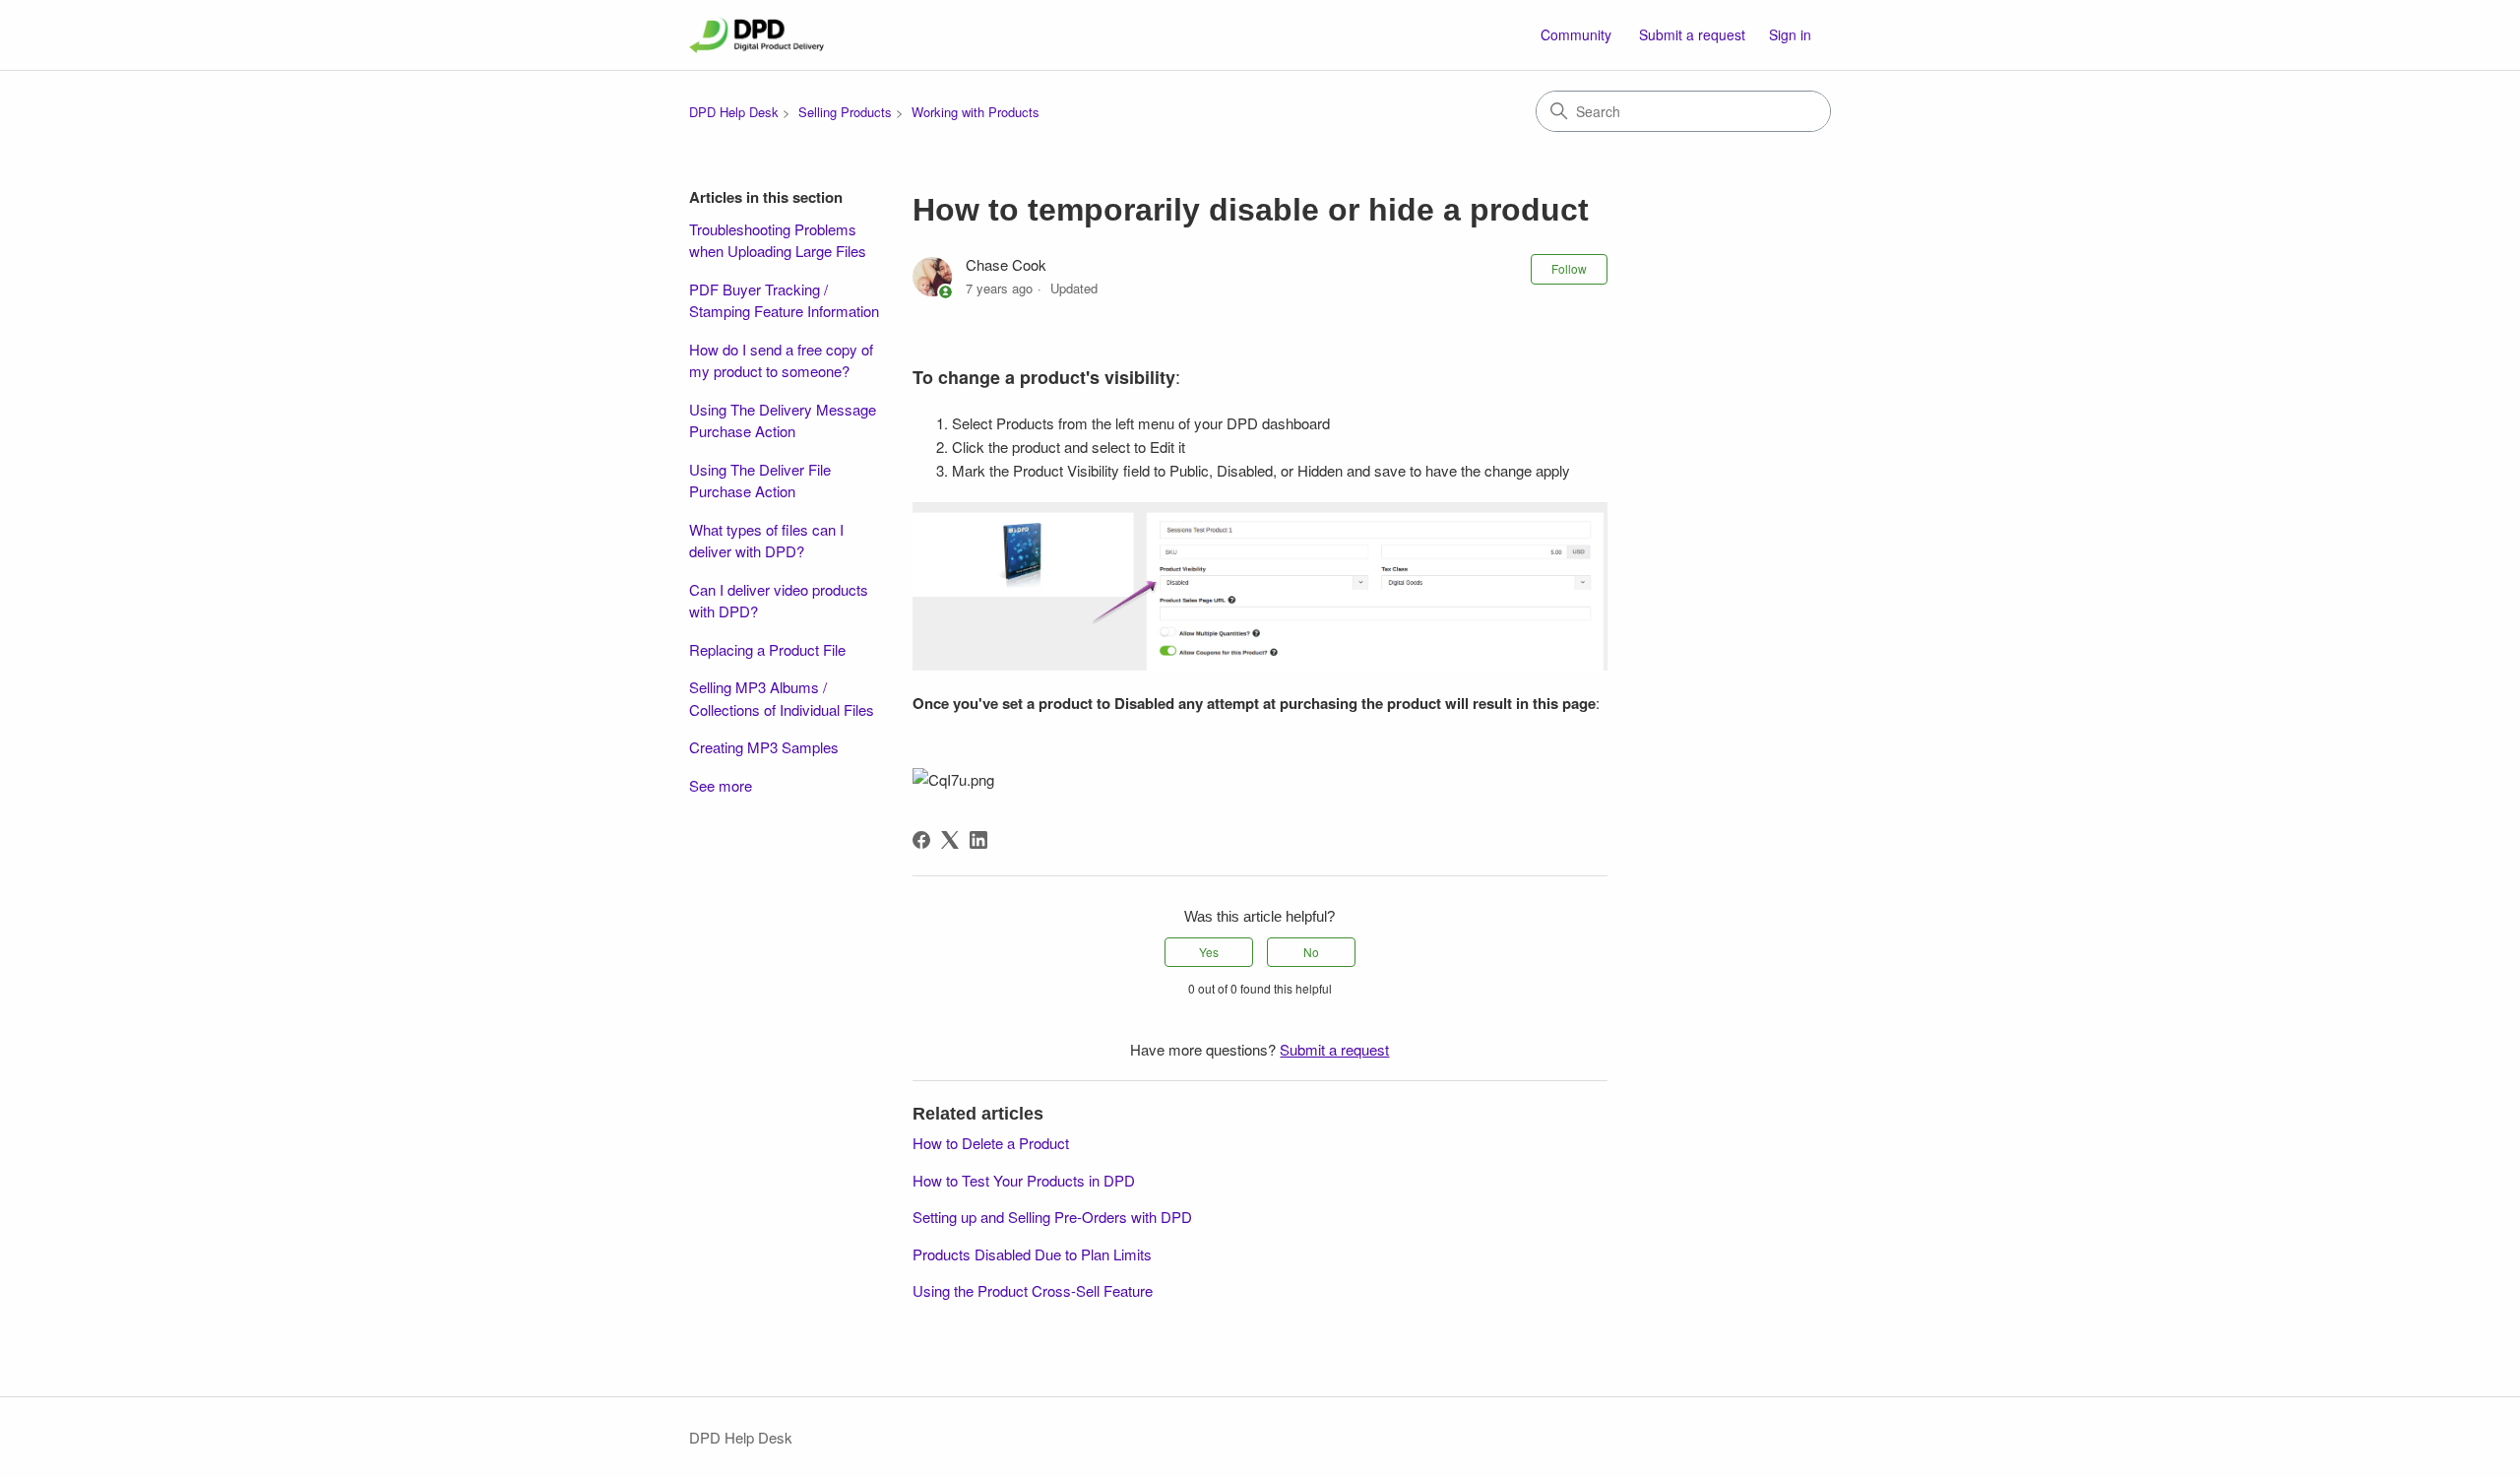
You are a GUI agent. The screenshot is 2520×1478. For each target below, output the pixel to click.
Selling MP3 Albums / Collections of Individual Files (782, 698)
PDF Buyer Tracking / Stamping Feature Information (784, 300)
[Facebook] (921, 840)
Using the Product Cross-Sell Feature (1033, 1290)
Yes (1209, 952)
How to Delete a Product (991, 1143)
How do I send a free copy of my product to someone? (781, 360)
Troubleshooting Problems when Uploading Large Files (778, 240)
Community (1576, 34)
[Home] (756, 35)
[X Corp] (950, 840)
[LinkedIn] (978, 840)
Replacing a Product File (767, 649)
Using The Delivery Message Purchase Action (783, 420)
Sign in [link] (1790, 34)
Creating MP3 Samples (764, 747)
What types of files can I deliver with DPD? (766, 541)
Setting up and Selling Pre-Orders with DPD (1052, 1217)
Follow (1569, 268)
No (1311, 952)
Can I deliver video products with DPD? (779, 601)
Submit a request (1692, 34)
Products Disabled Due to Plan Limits (1032, 1254)
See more (721, 785)
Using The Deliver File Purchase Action (760, 481)
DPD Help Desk (734, 112)
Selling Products (845, 112)
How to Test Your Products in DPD (1024, 1180)
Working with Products (976, 112)
